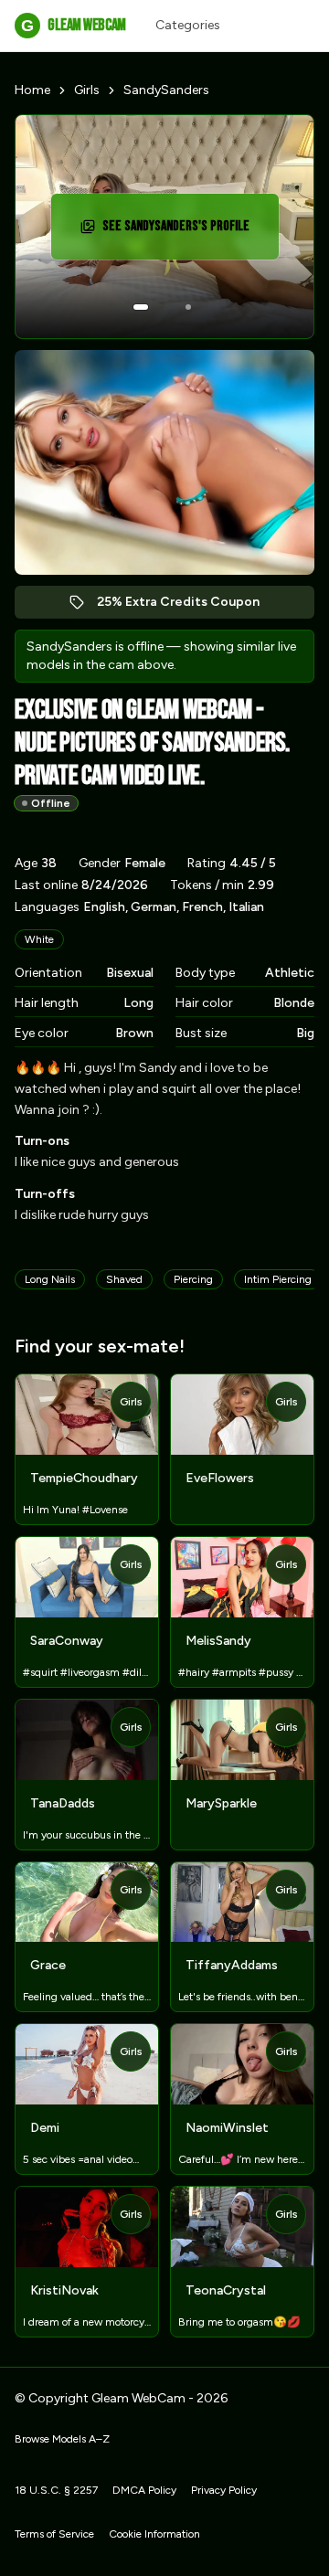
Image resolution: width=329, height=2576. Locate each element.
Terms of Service (54, 2534)
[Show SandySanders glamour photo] (188, 307)
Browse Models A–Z (62, 2439)
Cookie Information (154, 2534)
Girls (87, 90)
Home (32, 90)
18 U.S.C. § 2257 (56, 2490)
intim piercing (278, 1279)
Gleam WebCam (73, 25)
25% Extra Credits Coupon (188, 606)
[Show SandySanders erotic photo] (141, 307)
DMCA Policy (144, 2490)
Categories (188, 25)
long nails (50, 1279)
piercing (193, 1279)
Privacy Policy (224, 2490)
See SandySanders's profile (182, 232)
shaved (124, 1279)
